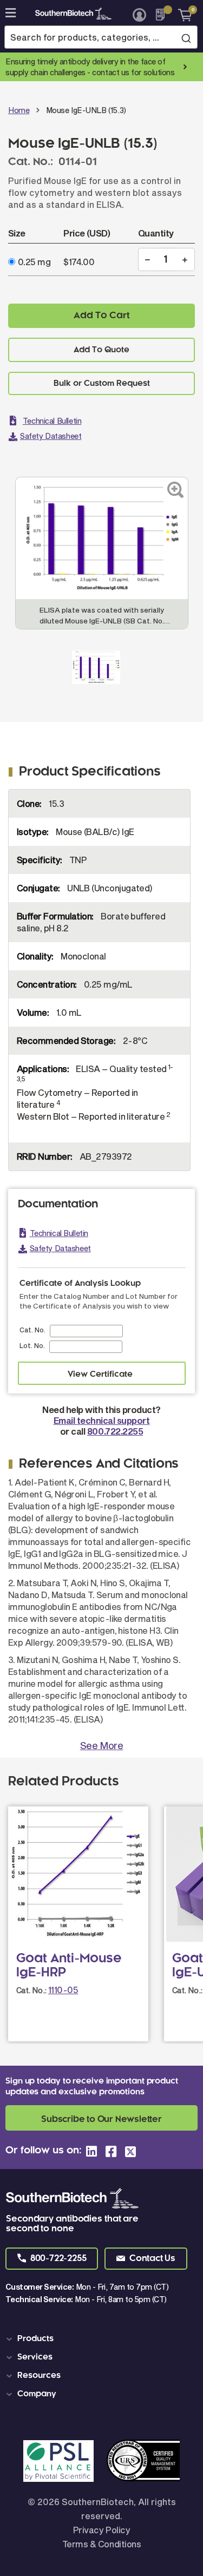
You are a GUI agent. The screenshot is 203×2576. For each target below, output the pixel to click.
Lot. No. (32, 1345)
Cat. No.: (31, 1990)
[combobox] (101, 37)
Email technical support (102, 1420)
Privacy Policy (101, 2530)
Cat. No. (32, 1330)
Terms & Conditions (101, 2544)
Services (35, 2357)
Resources (39, 2376)
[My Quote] (163, 15)
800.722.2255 (115, 1431)
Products (35, 2339)
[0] (181, 15)
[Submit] (186, 38)
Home (19, 110)
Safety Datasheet (51, 436)
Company (37, 2394)
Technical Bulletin (52, 421)
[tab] (103, 2339)
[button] (52, 2259)
